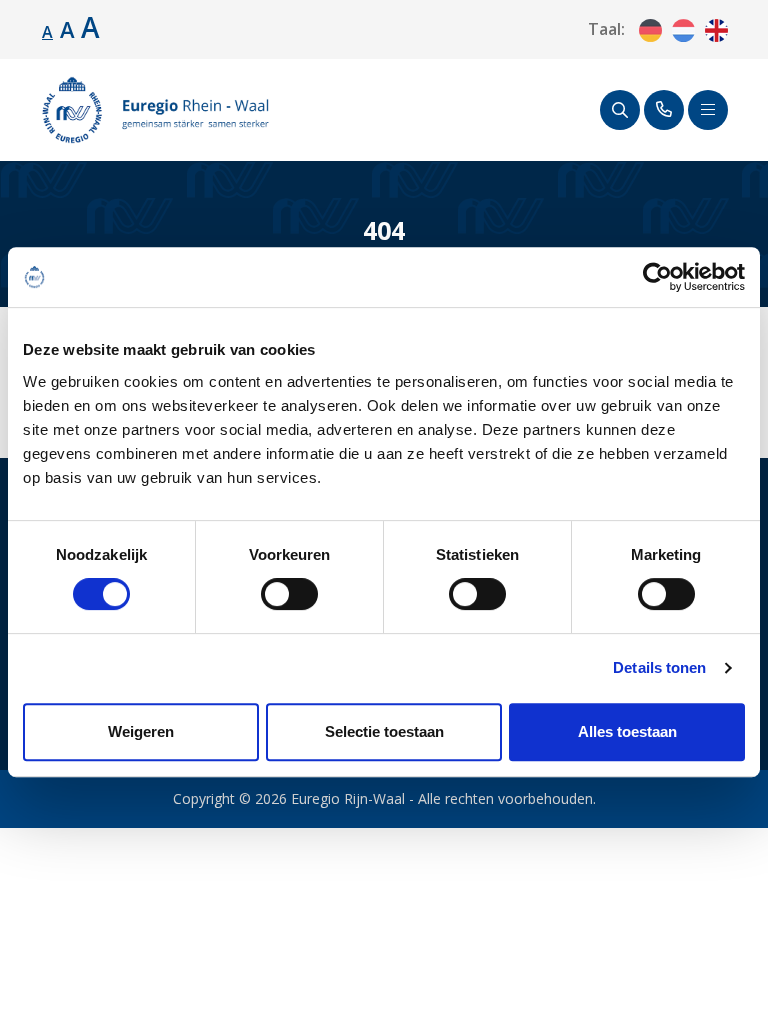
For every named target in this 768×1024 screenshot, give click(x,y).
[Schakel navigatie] (708, 110)
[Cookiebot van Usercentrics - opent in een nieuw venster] (657, 277)
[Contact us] (664, 109)
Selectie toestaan (384, 731)
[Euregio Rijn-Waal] (155, 109)
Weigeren (141, 731)
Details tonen (659, 667)
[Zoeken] (620, 110)
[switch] (289, 594)
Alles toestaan (627, 731)
